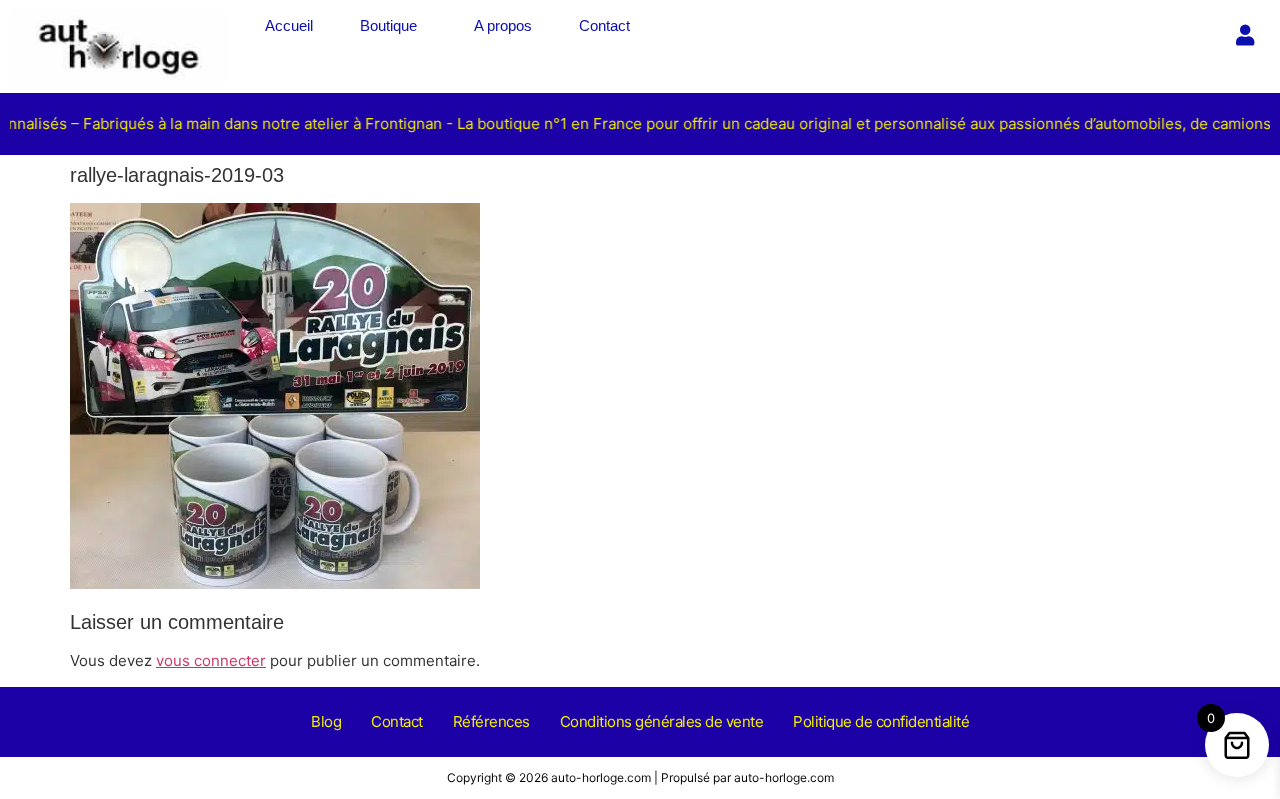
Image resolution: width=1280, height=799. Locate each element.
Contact (604, 25)
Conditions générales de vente (662, 721)
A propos (503, 25)
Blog (326, 721)
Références (491, 721)
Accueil (289, 25)
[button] (393, 25)
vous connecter (211, 660)
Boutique (388, 25)
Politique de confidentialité (881, 721)
